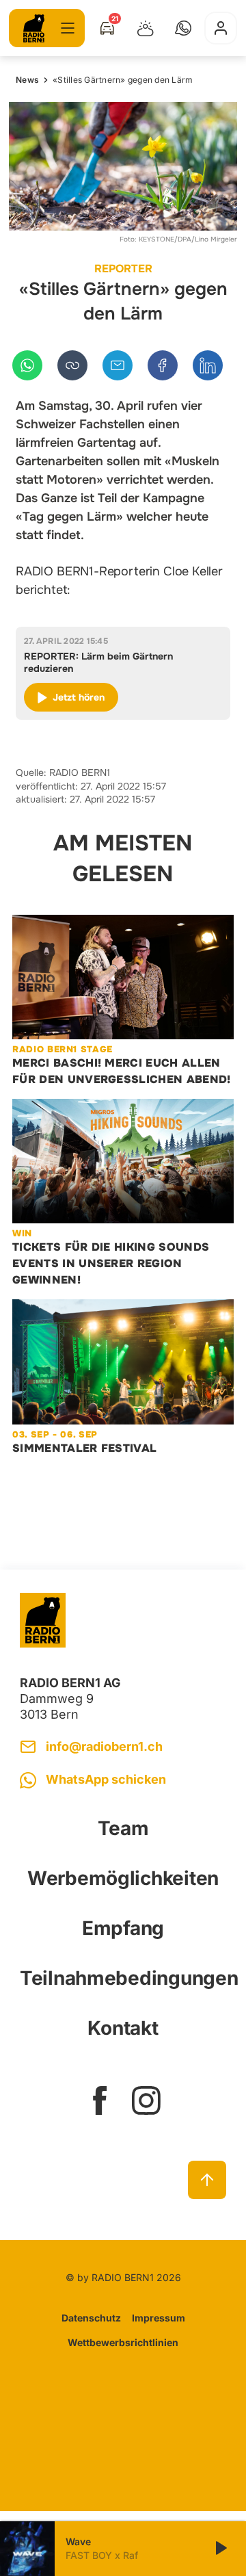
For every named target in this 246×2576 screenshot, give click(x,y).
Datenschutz (91, 2318)
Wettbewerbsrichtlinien (123, 2342)
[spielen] (220, 2549)
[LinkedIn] (208, 365)
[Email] (118, 365)
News (27, 80)
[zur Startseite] (34, 28)
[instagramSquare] (146, 2100)
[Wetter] (146, 28)
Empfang (123, 1928)
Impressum (159, 2318)
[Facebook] (163, 365)
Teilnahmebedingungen (123, 1978)
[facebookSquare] (100, 2100)
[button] (183, 28)
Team (123, 1828)
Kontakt (123, 2028)
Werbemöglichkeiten (123, 1878)
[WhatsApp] (27, 365)
